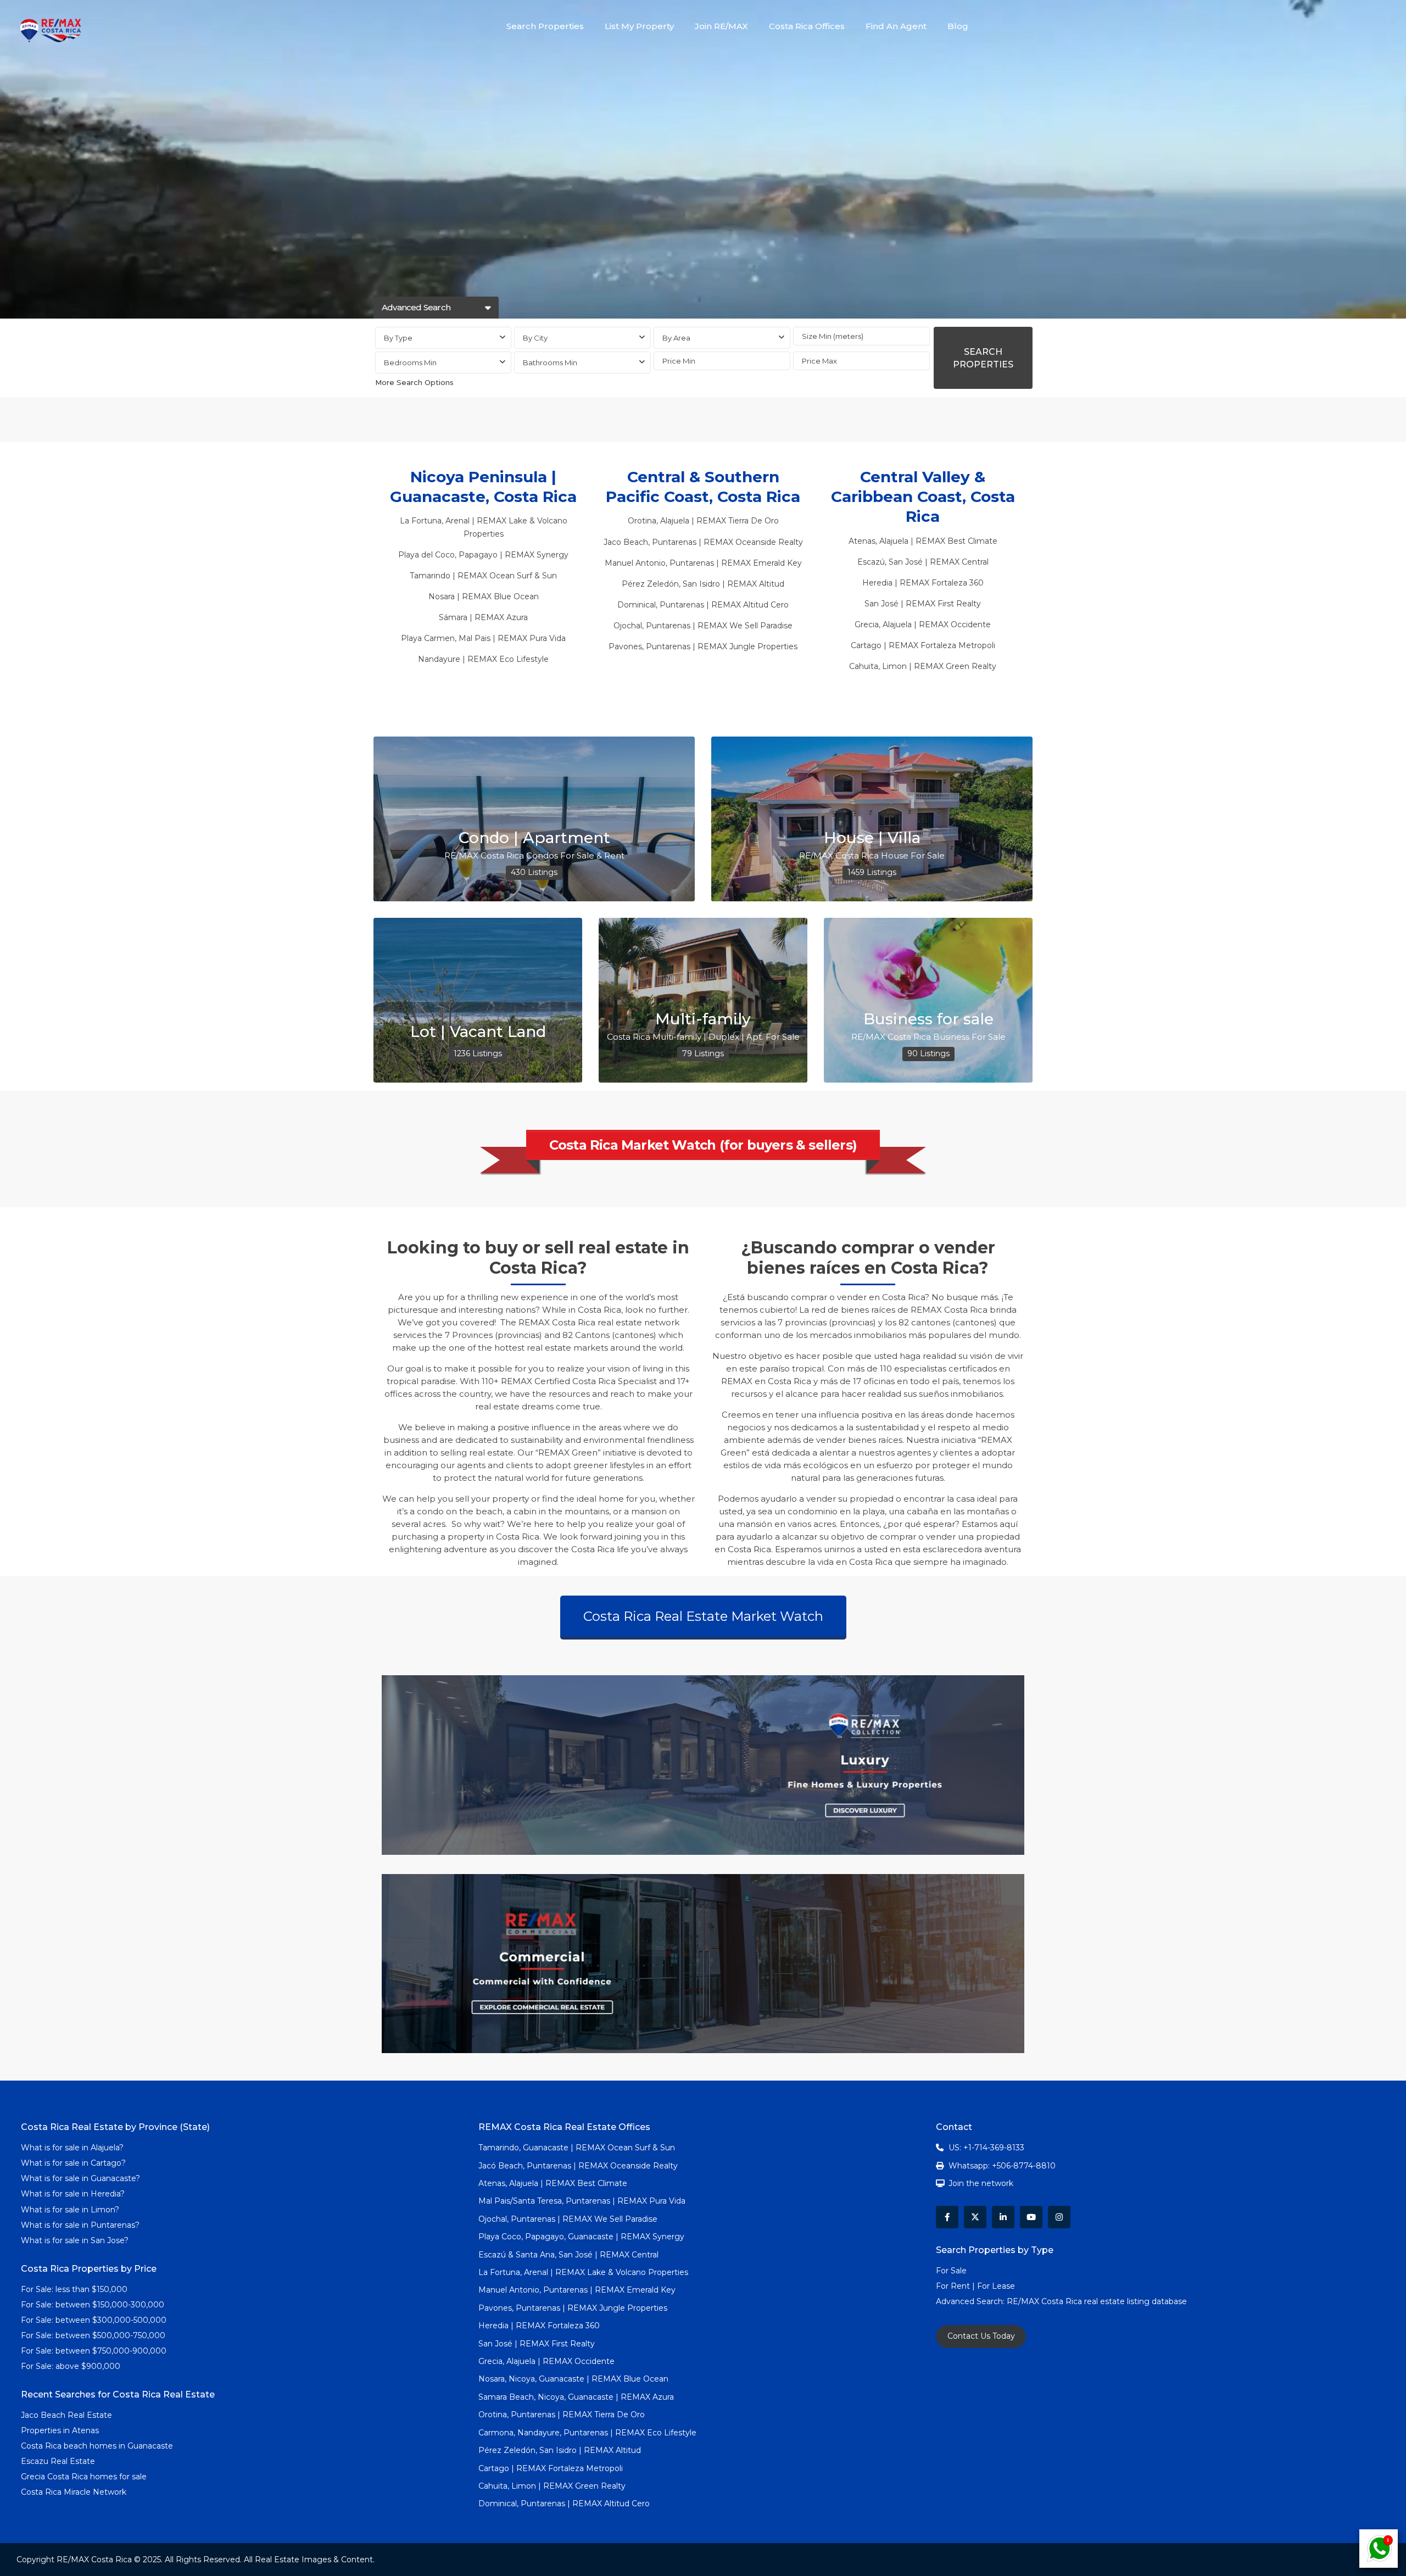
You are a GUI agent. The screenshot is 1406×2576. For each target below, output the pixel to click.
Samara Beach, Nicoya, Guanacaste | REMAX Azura (576, 2397)
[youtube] (1031, 2217)
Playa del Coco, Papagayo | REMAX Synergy (483, 555)
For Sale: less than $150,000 (74, 2289)
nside (766, 542)
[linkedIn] (1003, 2217)
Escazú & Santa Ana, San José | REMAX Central (568, 2255)
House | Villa (872, 838)
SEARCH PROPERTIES (983, 358)
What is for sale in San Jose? (75, 2240)
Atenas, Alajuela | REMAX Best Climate (923, 541)
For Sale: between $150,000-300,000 (93, 2305)
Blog (958, 26)
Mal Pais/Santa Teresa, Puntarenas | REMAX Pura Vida (582, 2201)
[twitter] (975, 2217)
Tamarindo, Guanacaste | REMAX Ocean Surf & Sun (577, 2148)
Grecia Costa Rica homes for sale (84, 2477)
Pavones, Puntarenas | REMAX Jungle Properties (703, 646)
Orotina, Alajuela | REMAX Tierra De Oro (703, 521)
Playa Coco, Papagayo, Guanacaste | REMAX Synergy (581, 2237)
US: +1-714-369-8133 (986, 2148)
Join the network (981, 2183)
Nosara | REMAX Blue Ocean (484, 596)
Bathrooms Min (550, 363)
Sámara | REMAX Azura (483, 617)
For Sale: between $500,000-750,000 (93, 2335)
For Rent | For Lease (975, 2286)
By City (535, 338)
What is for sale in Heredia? (73, 2194)
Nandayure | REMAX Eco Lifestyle (483, 659)
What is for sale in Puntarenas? (80, 2225)
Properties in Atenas (60, 2430)
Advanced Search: (971, 2301)
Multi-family (703, 1019)
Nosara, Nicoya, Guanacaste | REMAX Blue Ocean (573, 2379)
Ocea (744, 542)
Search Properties (545, 26)
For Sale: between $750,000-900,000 (94, 2351)
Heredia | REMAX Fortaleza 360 (923, 583)
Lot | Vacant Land (478, 1031)
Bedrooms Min (410, 363)
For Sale (951, 2271)
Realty (790, 542)
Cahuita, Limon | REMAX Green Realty (923, 666)
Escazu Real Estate (58, 2461)
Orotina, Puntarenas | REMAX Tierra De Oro (562, 2415)
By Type (398, 338)
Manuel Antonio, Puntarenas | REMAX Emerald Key (703, 563)
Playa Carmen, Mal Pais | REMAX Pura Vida (483, 638)
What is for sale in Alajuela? (72, 2148)
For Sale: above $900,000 (72, 2366)
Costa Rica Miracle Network (74, 2492)
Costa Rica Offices (807, 26)
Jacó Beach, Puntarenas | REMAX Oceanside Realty (578, 2166)
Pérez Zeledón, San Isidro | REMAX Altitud (703, 584)
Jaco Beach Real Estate (68, 2415)
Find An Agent (896, 26)
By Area (676, 338)
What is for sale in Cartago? (73, 2163)
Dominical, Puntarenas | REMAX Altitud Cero (703, 605)
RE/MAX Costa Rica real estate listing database (1098, 2301)
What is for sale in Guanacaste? (80, 2178)
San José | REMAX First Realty (923, 604)
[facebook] (947, 2217)
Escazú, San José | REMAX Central (923, 562)
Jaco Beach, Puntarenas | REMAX (668, 542)
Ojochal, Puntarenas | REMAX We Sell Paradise (703, 626)
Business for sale (928, 1019)
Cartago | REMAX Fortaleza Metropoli (923, 645)
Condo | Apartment (534, 838)
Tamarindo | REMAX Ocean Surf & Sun (483, 576)
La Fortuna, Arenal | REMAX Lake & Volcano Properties (583, 2272)
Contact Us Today (981, 2336)
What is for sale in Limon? (70, 2210)
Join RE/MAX (721, 26)
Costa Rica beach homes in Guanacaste (97, 2446)
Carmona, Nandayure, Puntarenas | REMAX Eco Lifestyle (587, 2433)
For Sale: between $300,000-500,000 (94, 2320)
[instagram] (1059, 2217)
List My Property (639, 26)
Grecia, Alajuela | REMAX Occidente (923, 625)
